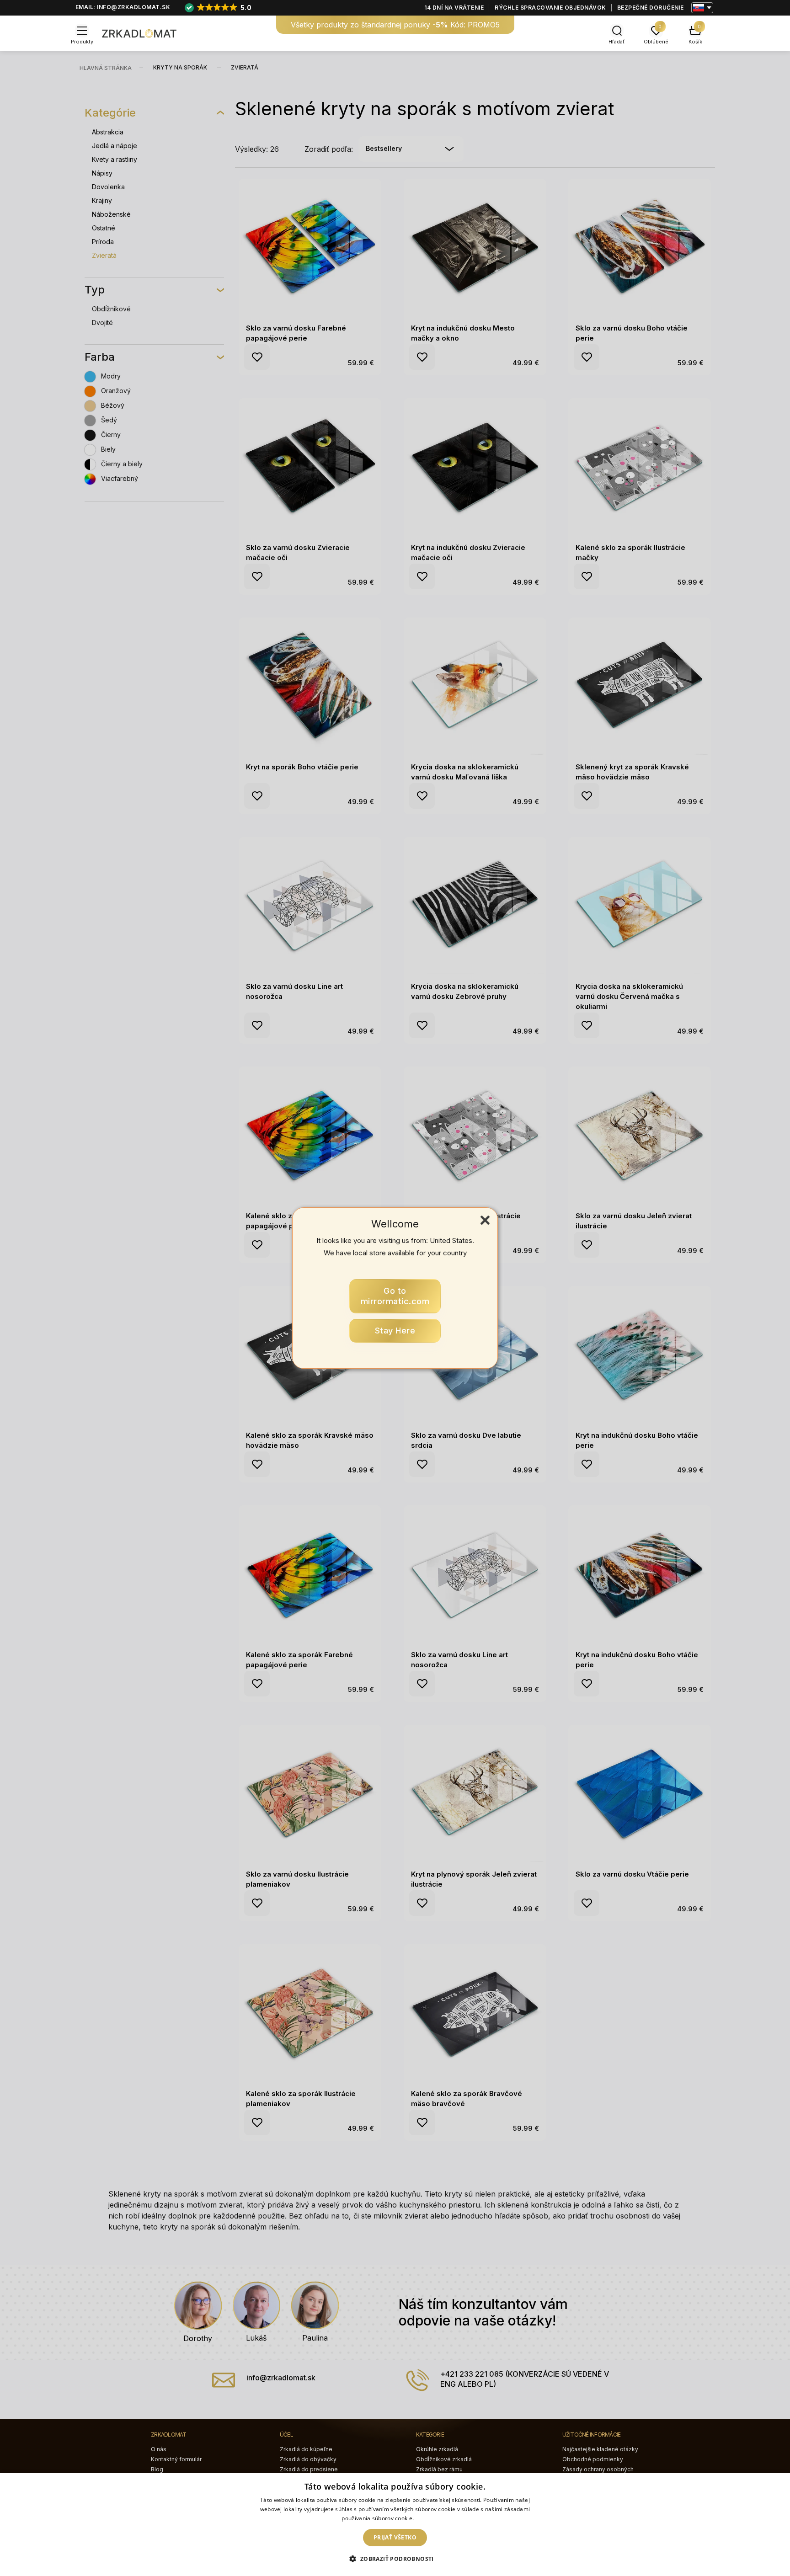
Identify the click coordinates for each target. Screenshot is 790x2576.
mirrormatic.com (395, 1296)
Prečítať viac (432, 2518)
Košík (695, 42)
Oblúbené (656, 42)
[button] (395, 2559)
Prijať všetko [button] (395, 2537)
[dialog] (395, 2525)
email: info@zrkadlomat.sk (123, 7)
